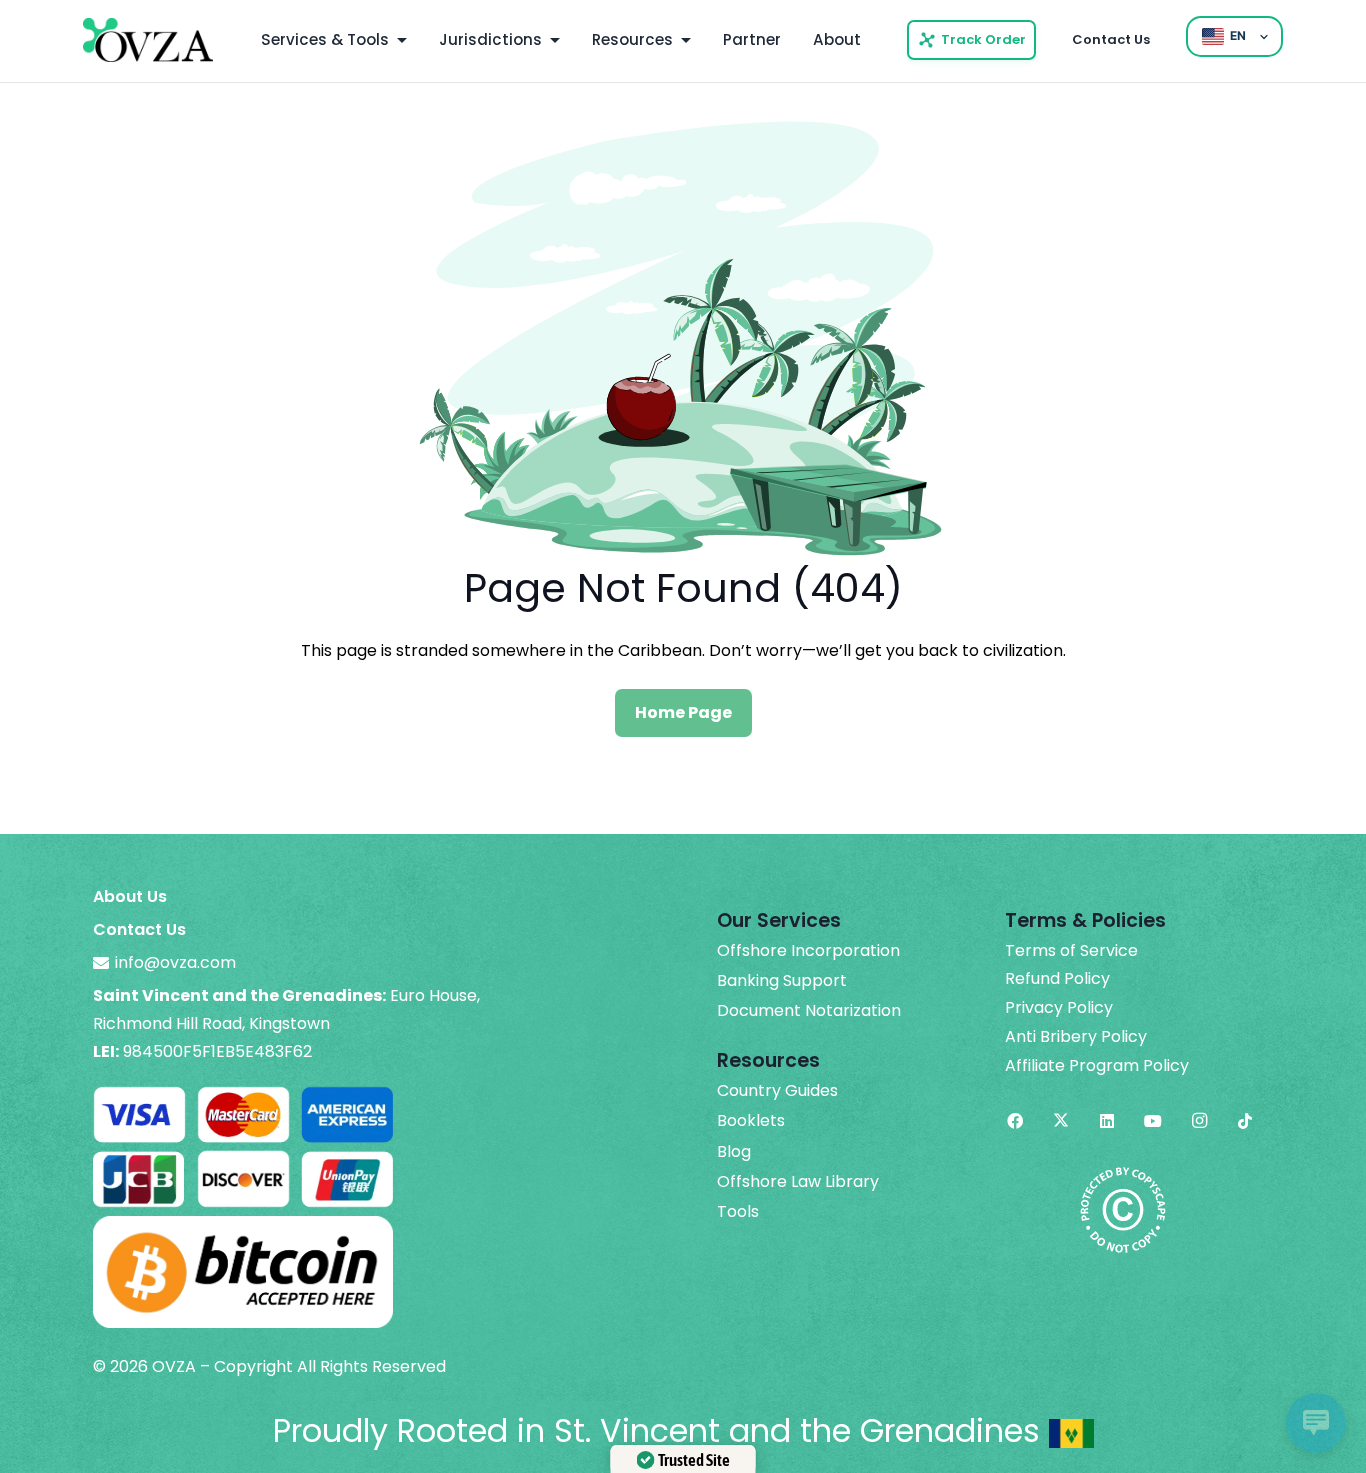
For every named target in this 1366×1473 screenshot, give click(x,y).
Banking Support (782, 981)
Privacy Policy (1059, 1008)
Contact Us (1111, 39)
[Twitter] (1061, 1121)
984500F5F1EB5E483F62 (217, 1051)
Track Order (983, 39)
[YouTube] (1153, 1121)
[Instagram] (1199, 1121)
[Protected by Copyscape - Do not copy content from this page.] (1123, 1178)
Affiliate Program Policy (1097, 1066)
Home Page (683, 712)
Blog (734, 1152)
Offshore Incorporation (808, 951)
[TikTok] (1245, 1121)
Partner (752, 39)
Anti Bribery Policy (1076, 1037)
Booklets (751, 1121)
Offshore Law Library (798, 1182)
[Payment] (243, 1094)
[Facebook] (1015, 1121)
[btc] (243, 1229)
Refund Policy (1057, 979)
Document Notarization (809, 1011)
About (837, 39)
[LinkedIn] (1107, 1121)
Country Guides (777, 1091)
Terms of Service (1071, 951)
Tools (738, 1212)
